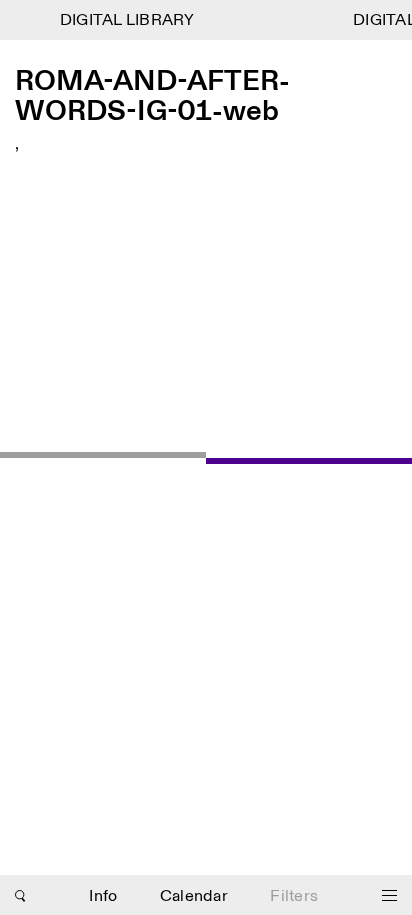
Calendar (194, 896)
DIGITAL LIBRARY (124, 20)
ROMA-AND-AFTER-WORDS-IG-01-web (152, 98)
